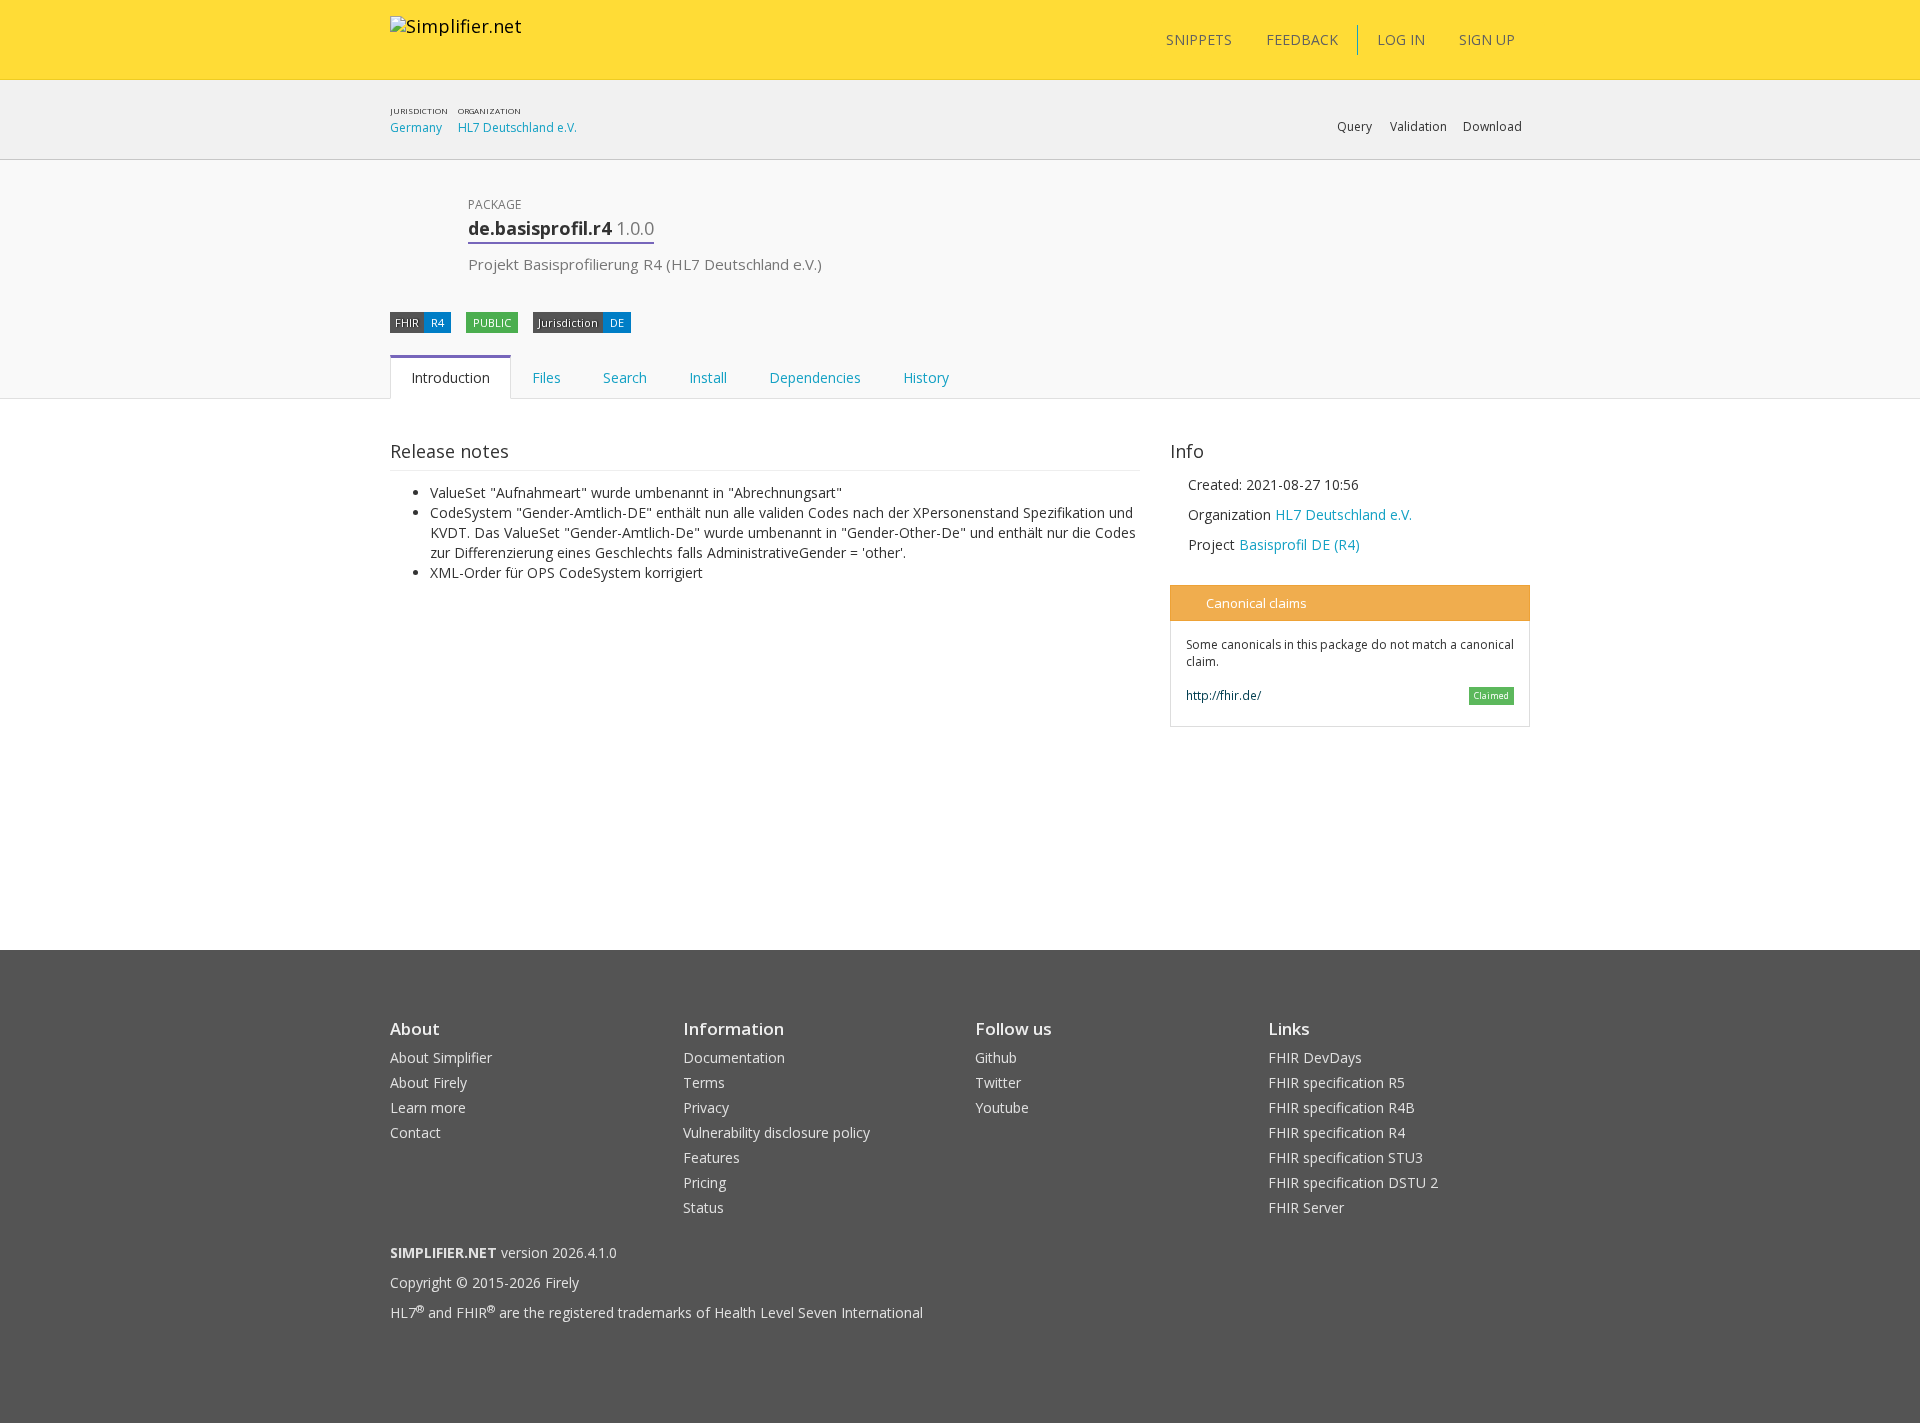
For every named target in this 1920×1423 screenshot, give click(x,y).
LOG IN (1401, 39)
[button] (1354, 127)
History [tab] (926, 377)
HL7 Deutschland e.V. (517, 127)
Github (996, 1057)
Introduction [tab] (450, 377)
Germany (416, 127)
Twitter (998, 1082)
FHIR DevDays (1315, 1057)
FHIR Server (1306, 1207)
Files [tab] (546, 377)
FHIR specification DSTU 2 (1353, 1182)
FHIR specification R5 (1336, 1082)
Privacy (706, 1107)
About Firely (428, 1082)
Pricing (704, 1182)
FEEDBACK (1302, 39)
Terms (704, 1082)
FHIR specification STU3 (1345, 1157)
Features (711, 1157)
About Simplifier (441, 1057)
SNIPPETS (1199, 39)
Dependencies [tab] (815, 377)
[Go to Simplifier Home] (456, 39)
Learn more (428, 1107)
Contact (415, 1132)
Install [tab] (708, 377)
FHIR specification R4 (1336, 1132)
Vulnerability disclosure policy (776, 1132)
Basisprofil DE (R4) (1299, 544)
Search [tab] (625, 377)
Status (703, 1207)
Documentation (734, 1057)
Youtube (1002, 1107)
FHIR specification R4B (1341, 1107)
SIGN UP (1487, 39)
